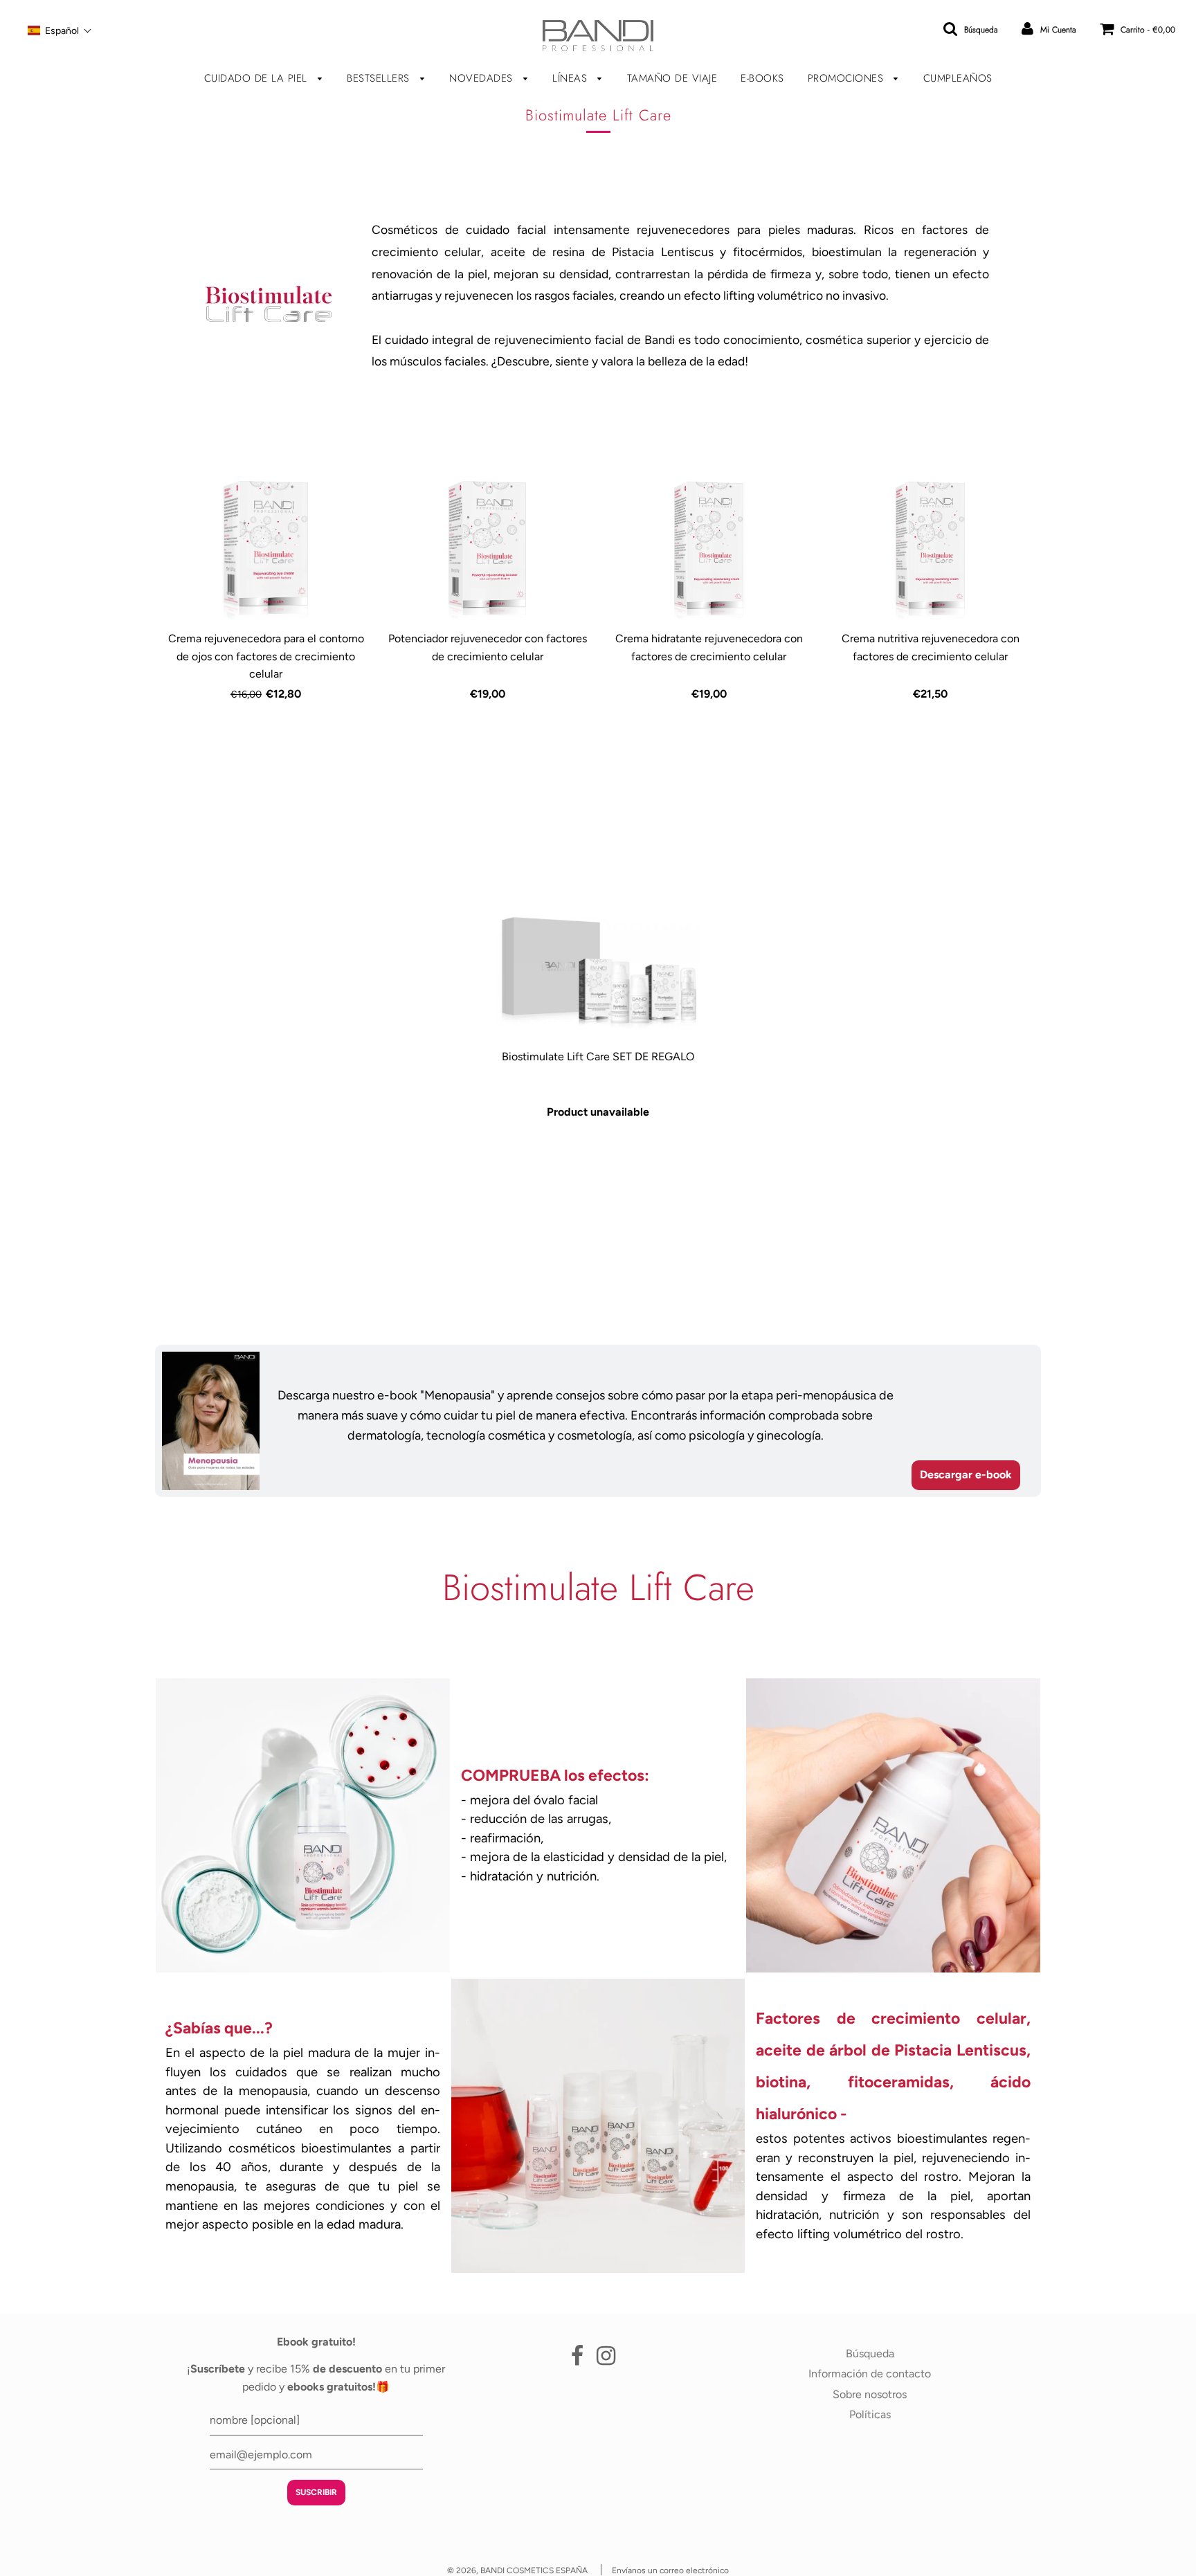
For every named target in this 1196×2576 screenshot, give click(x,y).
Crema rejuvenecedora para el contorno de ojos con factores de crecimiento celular (266, 656)
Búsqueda (870, 2353)
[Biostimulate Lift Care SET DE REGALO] (598, 968)
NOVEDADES (483, 78)
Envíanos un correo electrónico (670, 2570)
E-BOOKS (762, 78)
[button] (60, 30)
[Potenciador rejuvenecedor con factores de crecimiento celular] (487, 550)
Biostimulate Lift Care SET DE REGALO (598, 1056)
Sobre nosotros (870, 2394)
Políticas (870, 2414)
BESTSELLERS (380, 78)
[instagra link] (606, 2360)
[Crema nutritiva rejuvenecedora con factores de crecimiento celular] (930, 550)
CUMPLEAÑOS (958, 78)
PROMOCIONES (848, 78)
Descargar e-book (966, 1475)
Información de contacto (870, 2374)
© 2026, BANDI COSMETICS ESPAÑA (517, 2570)
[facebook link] (577, 2360)
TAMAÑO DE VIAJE (672, 78)
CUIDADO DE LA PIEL (258, 78)
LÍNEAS (572, 78)
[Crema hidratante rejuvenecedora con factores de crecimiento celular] (709, 550)
